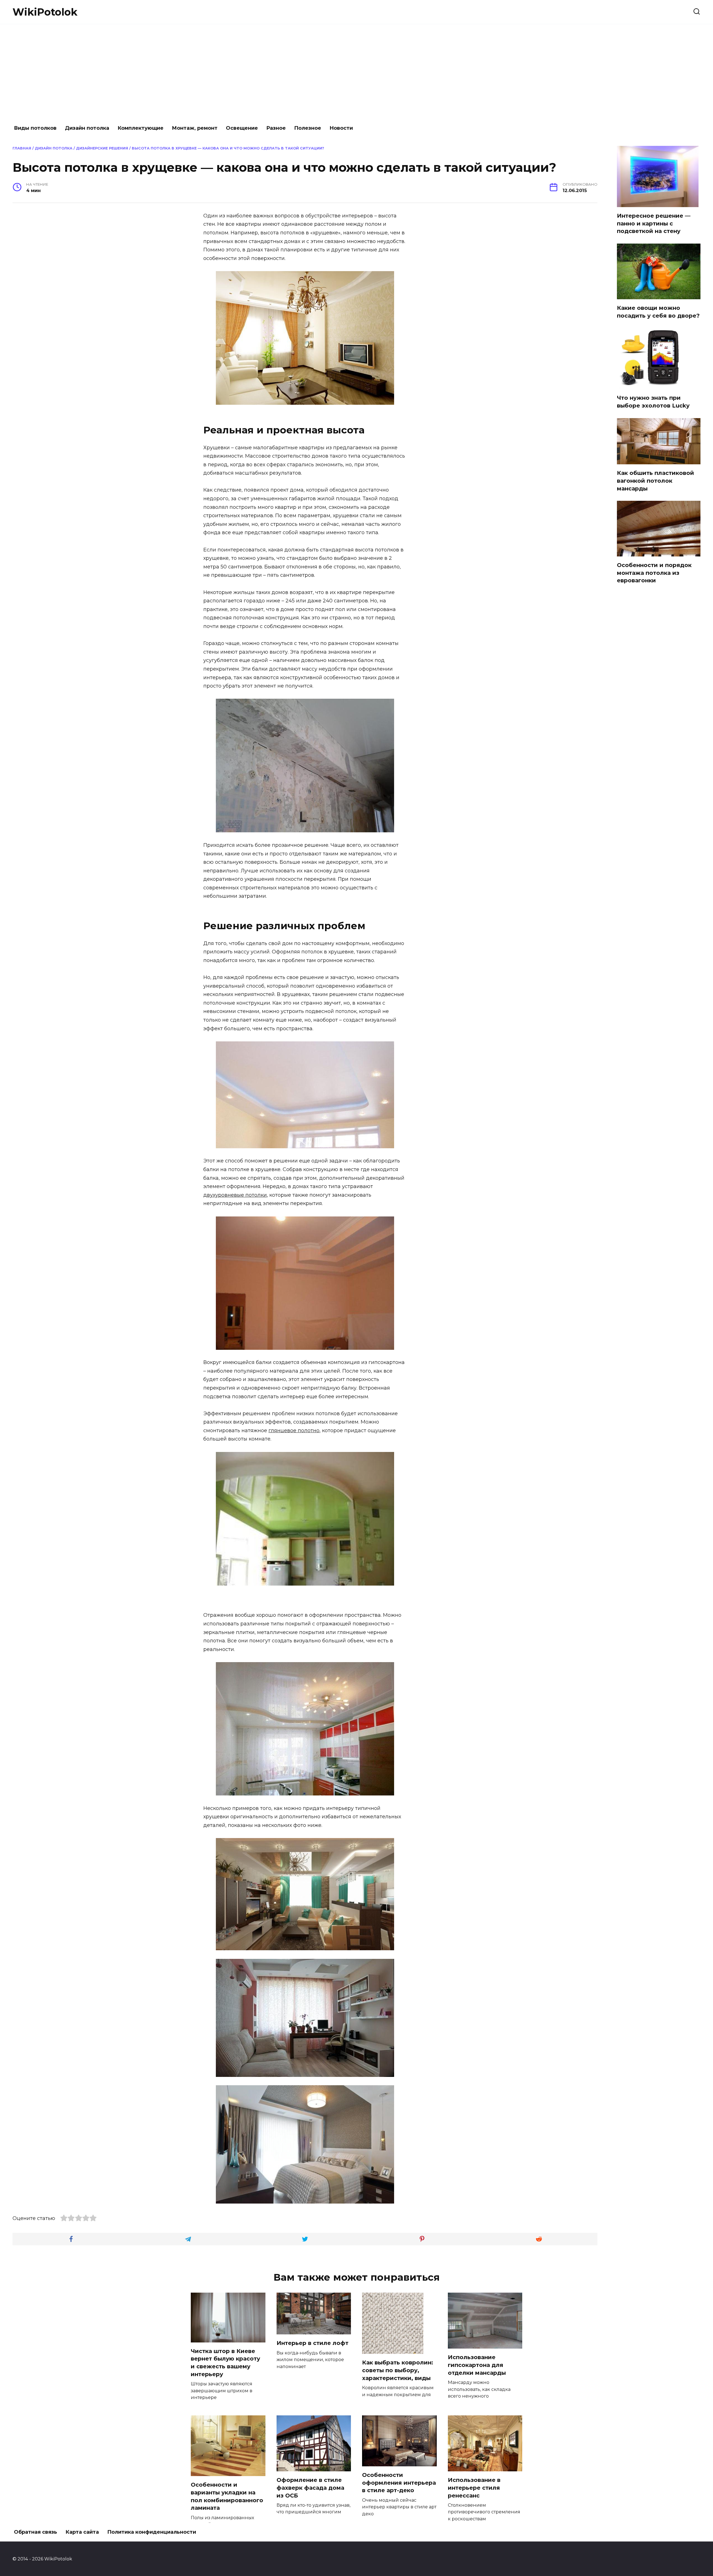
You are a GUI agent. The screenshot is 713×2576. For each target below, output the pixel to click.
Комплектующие (141, 128)
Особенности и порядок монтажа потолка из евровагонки (654, 573)
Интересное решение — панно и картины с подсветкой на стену (654, 223)
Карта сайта (82, 2532)
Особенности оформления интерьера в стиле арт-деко (399, 2483)
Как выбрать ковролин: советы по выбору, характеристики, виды (398, 2370)
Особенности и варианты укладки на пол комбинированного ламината (227, 2496)
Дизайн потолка (87, 128)
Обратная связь (36, 2532)
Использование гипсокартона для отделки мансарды (477, 2365)
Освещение (242, 128)
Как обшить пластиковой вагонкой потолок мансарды (655, 481)
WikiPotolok (45, 12)
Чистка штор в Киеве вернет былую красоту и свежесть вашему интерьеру (225, 2363)
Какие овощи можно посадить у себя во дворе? (658, 312)
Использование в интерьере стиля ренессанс (474, 2488)
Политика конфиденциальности (152, 2532)
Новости (341, 128)
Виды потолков (35, 128)
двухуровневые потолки (235, 1195)
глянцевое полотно (294, 1431)
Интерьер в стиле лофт (312, 2343)
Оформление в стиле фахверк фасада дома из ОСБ (310, 2488)
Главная (22, 148)
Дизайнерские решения (102, 148)
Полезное (308, 128)
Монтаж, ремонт (195, 128)
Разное (276, 128)
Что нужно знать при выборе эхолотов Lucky (653, 402)
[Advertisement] (356, 72)
